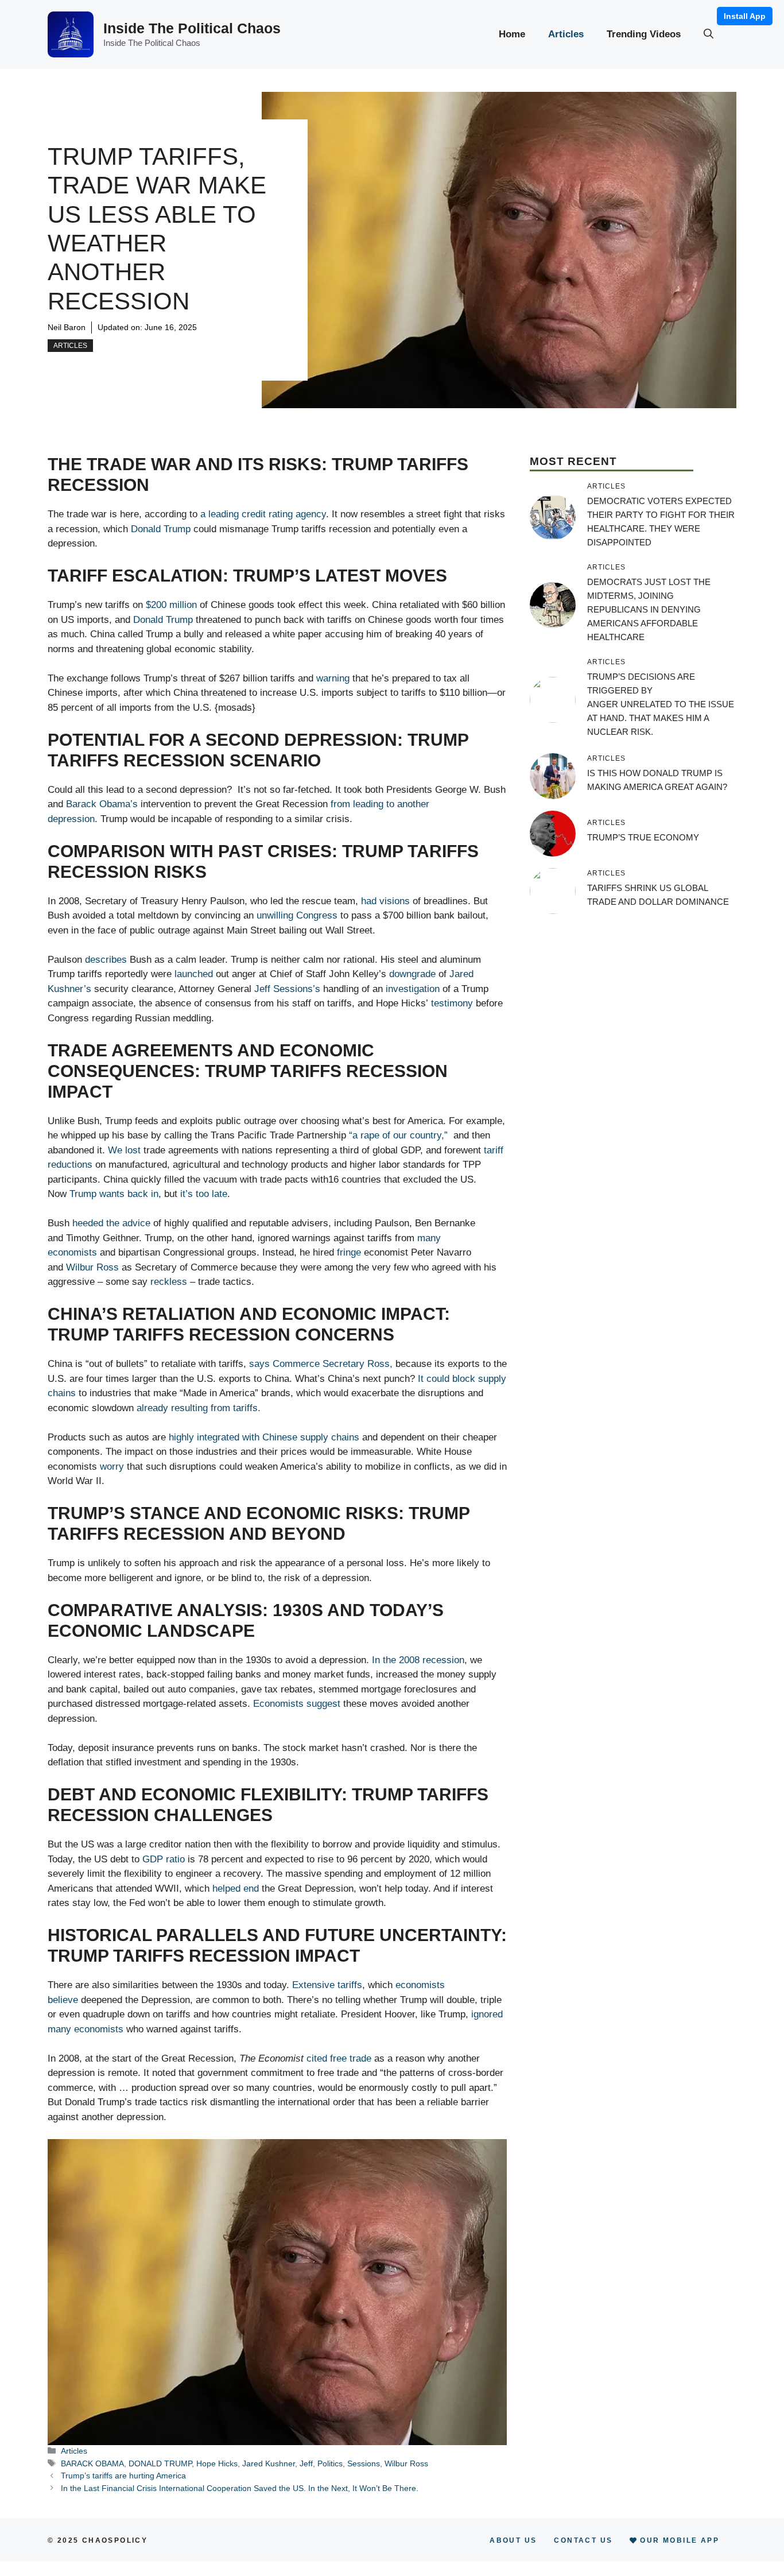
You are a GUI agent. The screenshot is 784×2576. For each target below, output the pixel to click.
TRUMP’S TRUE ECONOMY (643, 837)
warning (333, 678)
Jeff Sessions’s (289, 989)
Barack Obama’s (103, 804)
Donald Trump (162, 529)
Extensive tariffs (327, 1985)
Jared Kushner (269, 2463)
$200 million (171, 605)
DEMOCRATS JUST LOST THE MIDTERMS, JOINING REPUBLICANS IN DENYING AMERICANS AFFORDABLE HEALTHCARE (649, 609)
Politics (330, 2463)
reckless (169, 1282)
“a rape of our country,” (398, 1135)
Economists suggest (297, 1704)
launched (194, 974)
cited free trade (339, 2058)
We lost (124, 1150)
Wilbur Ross (92, 1267)
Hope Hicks (217, 2463)
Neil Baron (67, 327)
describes (106, 960)
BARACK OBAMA (92, 2463)
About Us (513, 2540)
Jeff (306, 2463)
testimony (452, 1003)
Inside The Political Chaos (192, 28)
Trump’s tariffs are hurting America (123, 2476)
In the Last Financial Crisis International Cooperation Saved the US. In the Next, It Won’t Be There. (240, 2488)
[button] (709, 34)
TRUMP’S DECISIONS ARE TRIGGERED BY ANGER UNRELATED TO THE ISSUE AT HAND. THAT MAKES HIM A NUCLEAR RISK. (661, 704)
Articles (566, 34)
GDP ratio (164, 1859)
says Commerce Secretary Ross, (321, 1364)
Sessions (364, 2463)
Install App (745, 16)
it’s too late (204, 1194)
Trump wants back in (114, 1194)
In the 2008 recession (418, 1660)
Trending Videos (644, 34)
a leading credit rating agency (263, 514)
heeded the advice (111, 1223)
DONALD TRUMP (160, 2463)
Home (512, 34)
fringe (349, 1252)
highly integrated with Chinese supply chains (264, 1437)
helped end (236, 1889)
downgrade (412, 974)
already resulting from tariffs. (199, 1408)
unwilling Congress (297, 915)
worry (112, 1467)
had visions (385, 901)
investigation (413, 989)
